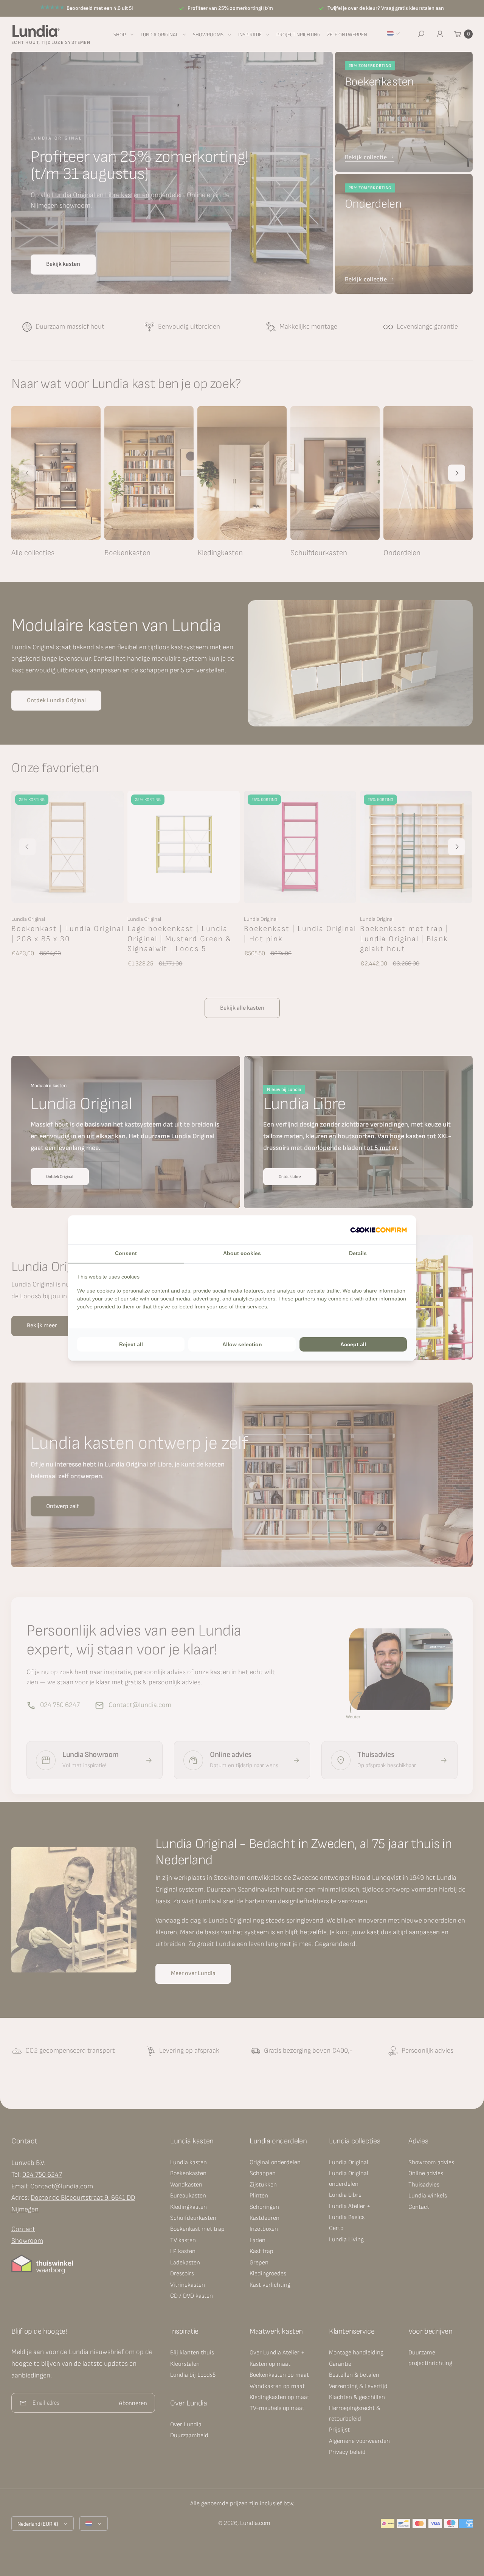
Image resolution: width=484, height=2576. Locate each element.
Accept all (353, 1344)
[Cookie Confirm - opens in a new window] (379, 1230)
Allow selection (242, 1344)
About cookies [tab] (242, 1253)
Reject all (131, 1344)
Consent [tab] (126, 1253)
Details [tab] (358, 1253)
